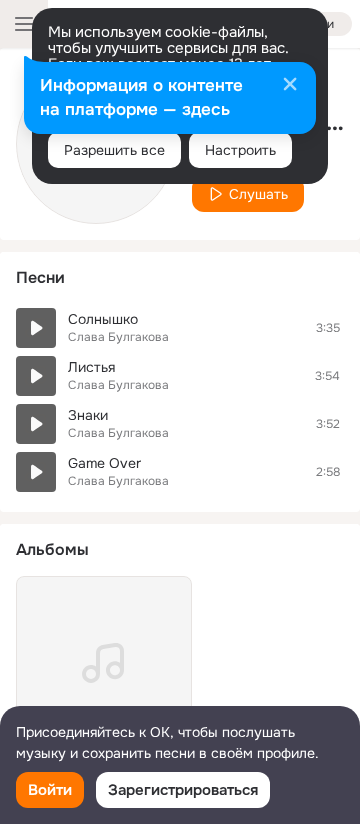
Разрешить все (114, 150)
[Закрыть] (290, 86)
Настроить (240, 150)
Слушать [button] (258, 194)
